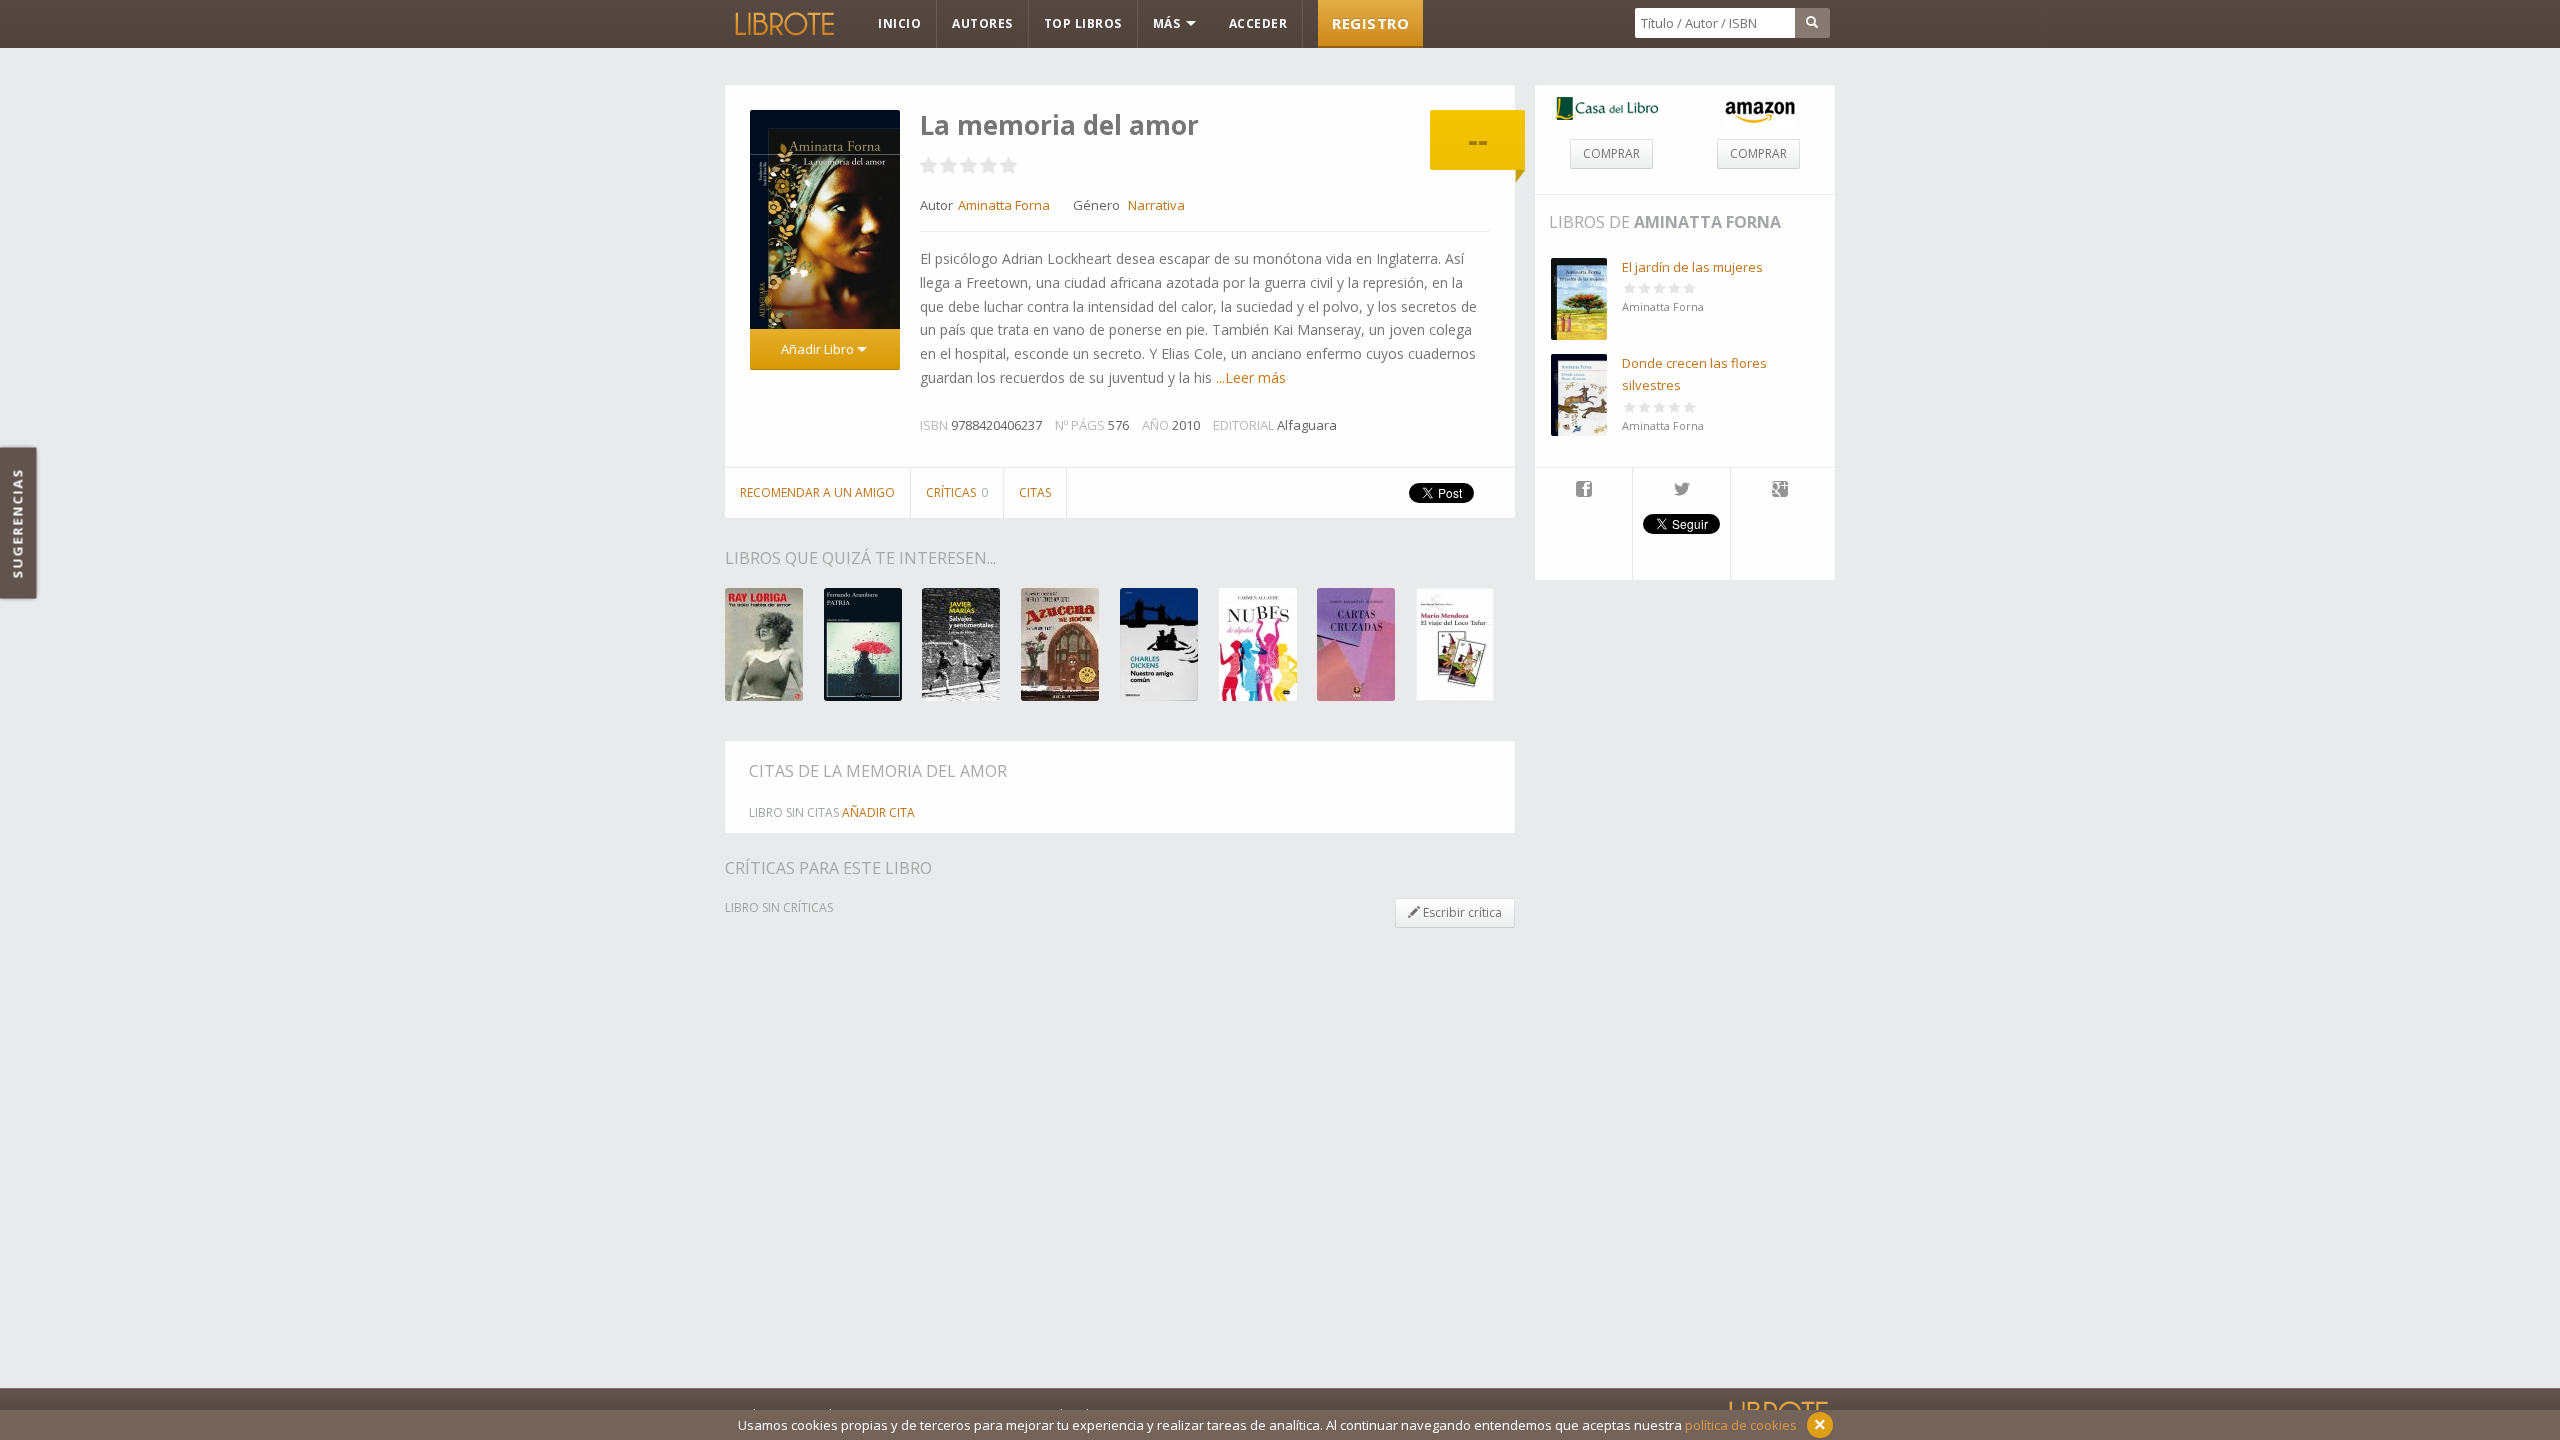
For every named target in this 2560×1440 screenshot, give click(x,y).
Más (1168, 23)
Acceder (1258, 23)
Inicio (899, 23)
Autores (982, 23)
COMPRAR (1611, 153)
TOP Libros (1083, 23)
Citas (1035, 492)
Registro (1370, 23)
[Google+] (1780, 491)
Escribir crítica (1461, 912)
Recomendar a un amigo (817, 492)
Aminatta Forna (1707, 222)
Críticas (957, 492)
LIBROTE (783, 24)
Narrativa (1156, 205)
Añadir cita (878, 812)
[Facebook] (1583, 491)
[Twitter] (1681, 491)
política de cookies (1741, 1425)
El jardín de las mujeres (1692, 267)
